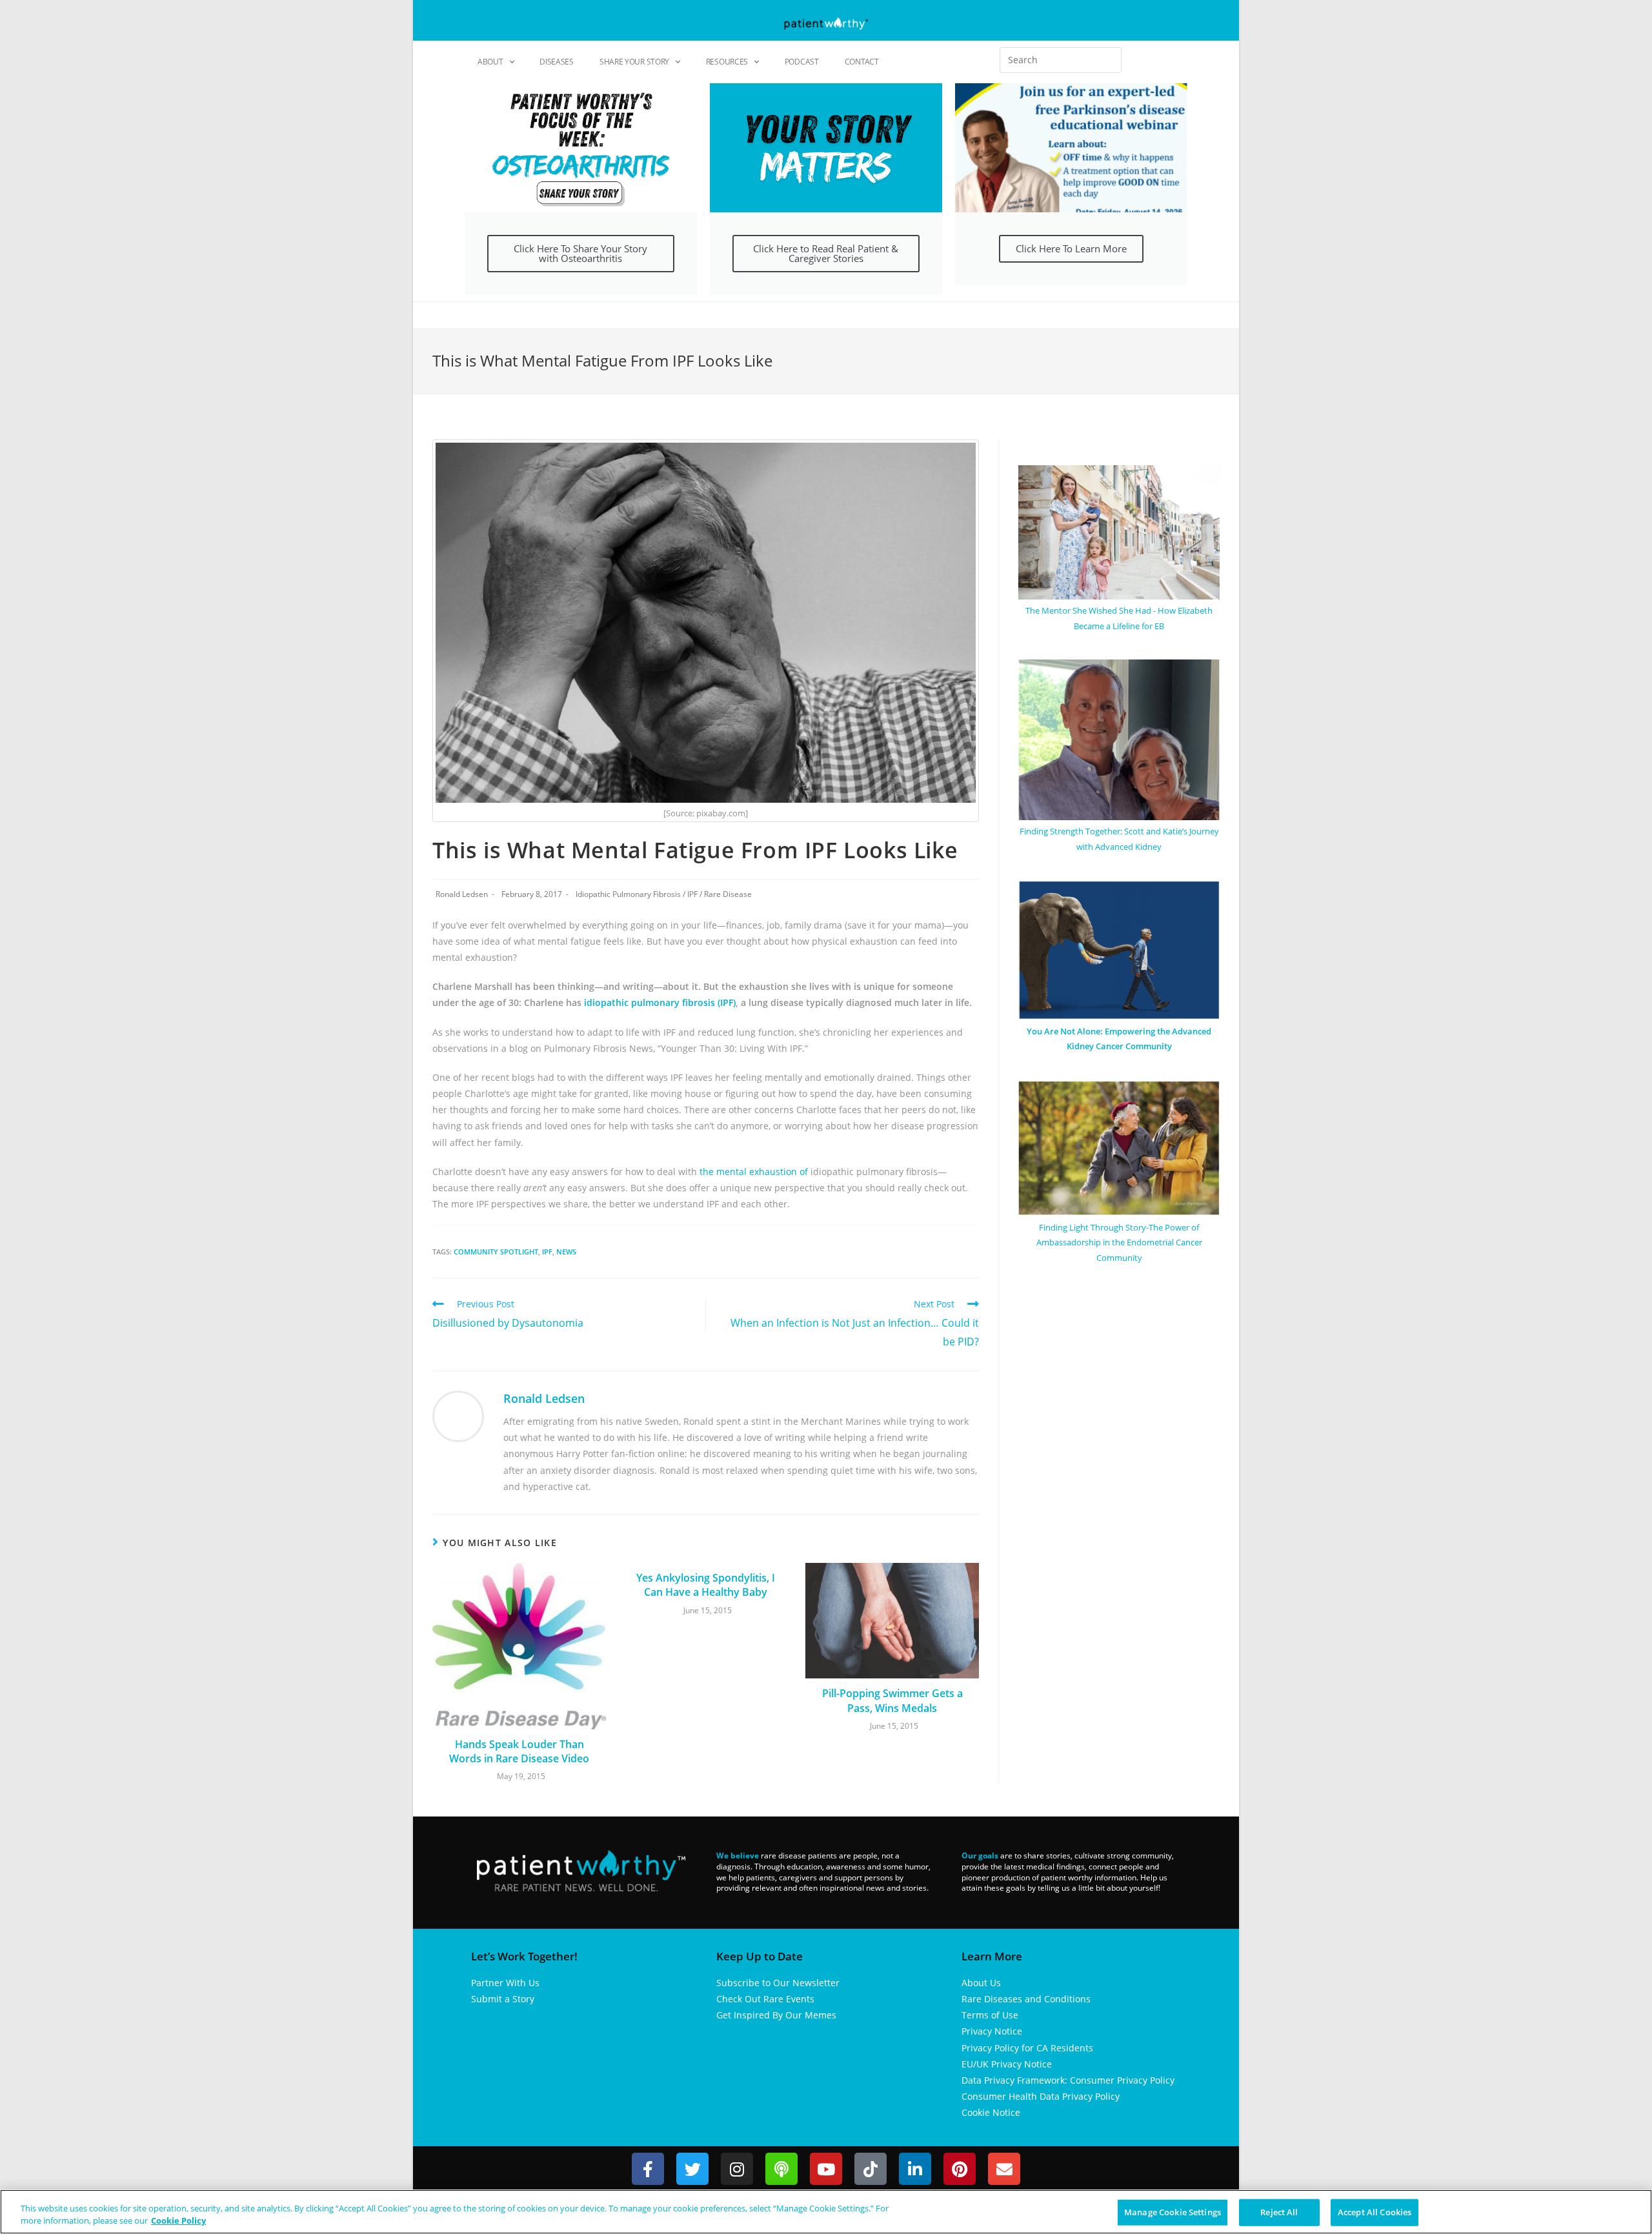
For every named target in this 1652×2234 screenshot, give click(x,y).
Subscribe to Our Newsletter (778, 1983)
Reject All (1279, 2212)
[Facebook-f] (648, 2169)
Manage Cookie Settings (1173, 2212)
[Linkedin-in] (915, 2169)
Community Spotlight (496, 1252)
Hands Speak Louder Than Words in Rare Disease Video (519, 1751)
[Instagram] (737, 2169)
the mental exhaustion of (755, 1172)
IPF (692, 894)
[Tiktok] (871, 2169)
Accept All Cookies (1375, 2212)
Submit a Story (503, 1999)
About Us (981, 1983)
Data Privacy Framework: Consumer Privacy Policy (1068, 2080)
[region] (826, 2212)
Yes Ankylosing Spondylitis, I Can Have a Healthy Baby (706, 1585)
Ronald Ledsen (462, 894)
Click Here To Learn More (1071, 248)
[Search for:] (1061, 60)
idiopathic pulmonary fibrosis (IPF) (660, 1002)
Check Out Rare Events (765, 1999)
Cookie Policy (178, 2220)
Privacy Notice (992, 2031)
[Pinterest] (960, 2169)
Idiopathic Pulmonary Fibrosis (628, 894)
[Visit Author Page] (458, 1415)
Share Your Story (634, 62)
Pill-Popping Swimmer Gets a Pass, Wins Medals (892, 1700)
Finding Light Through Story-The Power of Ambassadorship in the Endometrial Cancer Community (1119, 1243)
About (490, 62)
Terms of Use (990, 2015)
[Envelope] (1004, 2169)
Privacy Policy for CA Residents (1027, 2048)
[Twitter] (692, 2169)
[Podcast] (781, 2169)
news (566, 1252)
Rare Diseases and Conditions (1026, 1999)
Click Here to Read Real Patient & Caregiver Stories (826, 253)
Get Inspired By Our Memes (776, 2015)
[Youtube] (826, 2169)
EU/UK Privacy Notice (1007, 2064)
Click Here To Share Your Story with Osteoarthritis (580, 253)
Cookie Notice (991, 2112)
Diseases (557, 62)
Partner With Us (505, 1983)
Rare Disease (728, 894)
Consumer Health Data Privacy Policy (1041, 2096)
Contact (862, 62)
